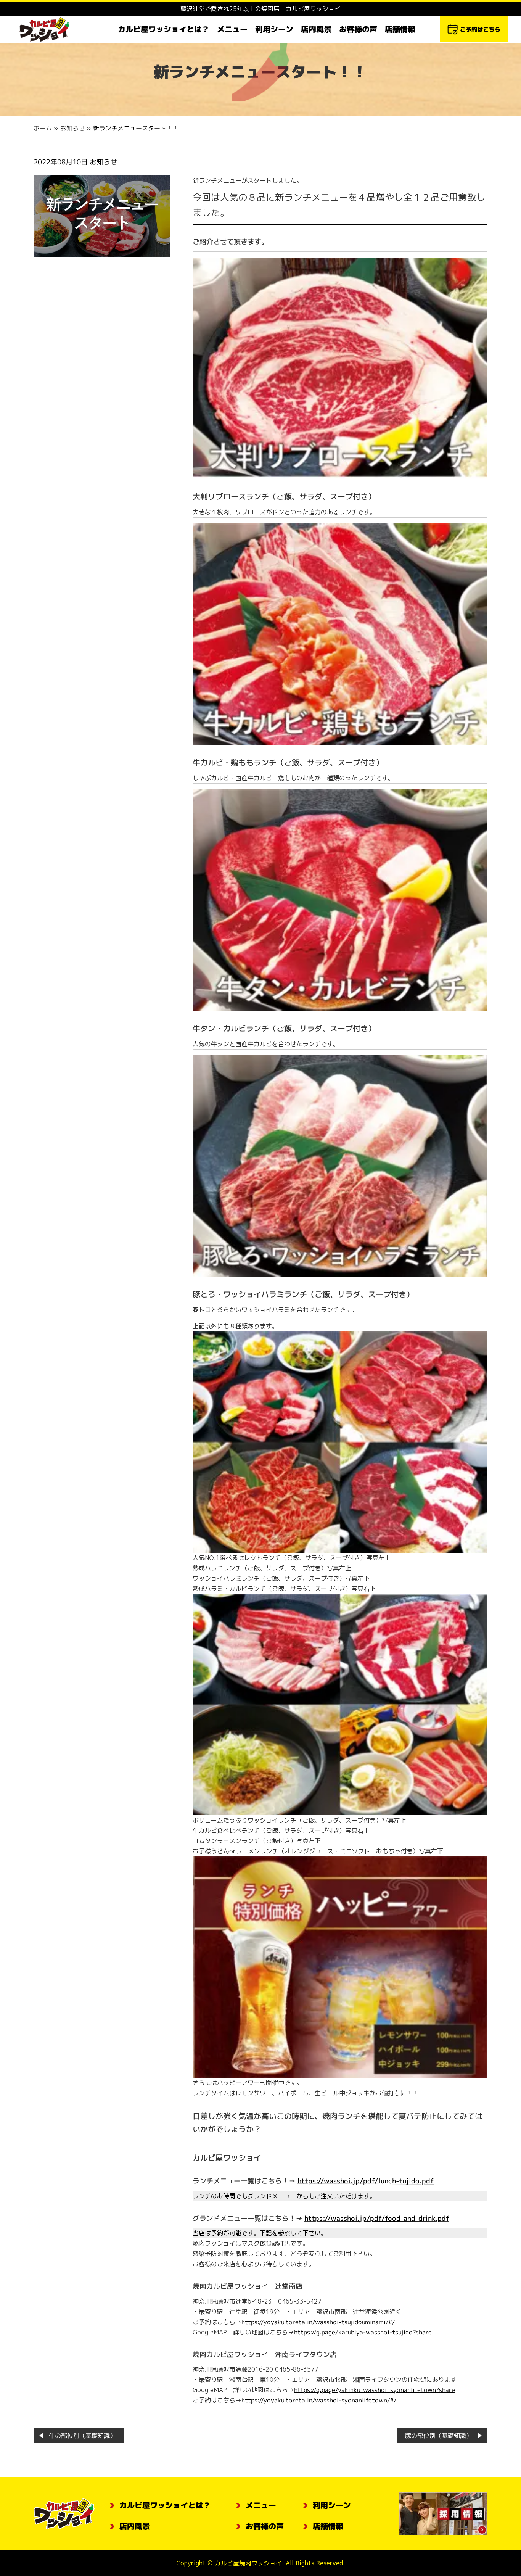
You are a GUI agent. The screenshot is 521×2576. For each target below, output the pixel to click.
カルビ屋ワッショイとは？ (164, 29)
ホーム (43, 128)
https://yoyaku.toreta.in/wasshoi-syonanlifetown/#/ (319, 2400)
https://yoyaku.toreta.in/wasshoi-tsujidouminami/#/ (318, 2322)
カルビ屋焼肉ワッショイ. (249, 2563)
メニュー (232, 29)
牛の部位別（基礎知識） (82, 2436)
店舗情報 (400, 29)
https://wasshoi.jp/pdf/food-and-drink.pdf (376, 2218)
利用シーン (274, 29)
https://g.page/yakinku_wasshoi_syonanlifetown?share (374, 2390)
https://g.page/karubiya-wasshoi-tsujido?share (363, 2332)
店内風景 (316, 29)
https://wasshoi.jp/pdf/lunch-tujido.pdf (365, 2181)
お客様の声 (358, 29)
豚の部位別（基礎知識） (439, 2436)
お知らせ (72, 128)
